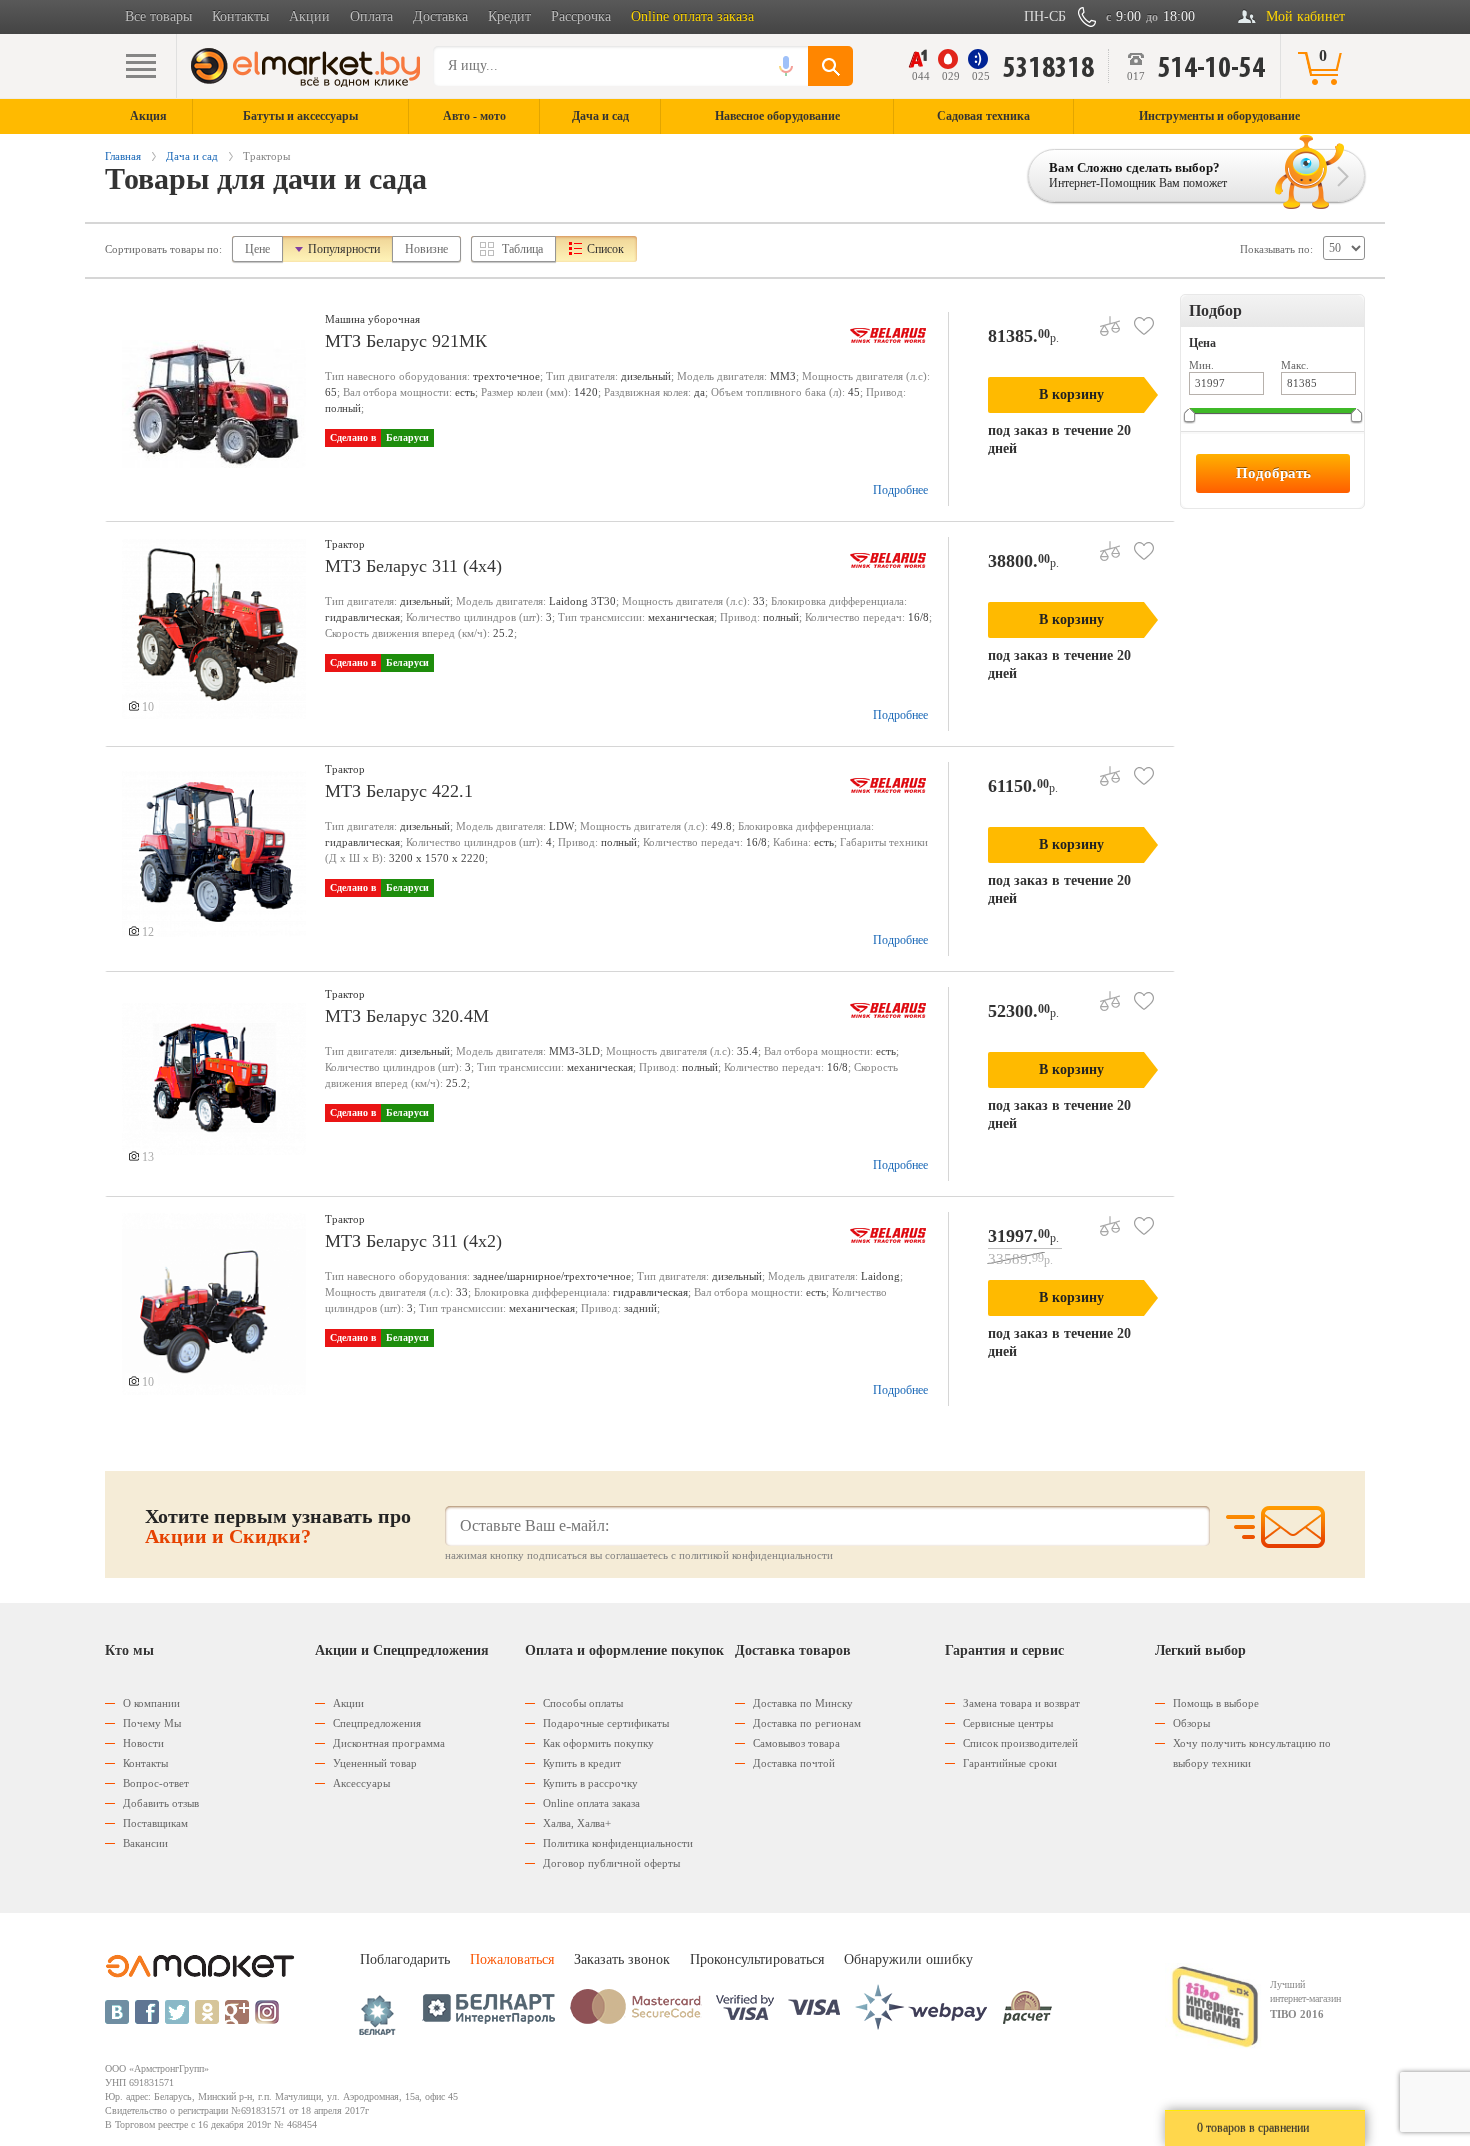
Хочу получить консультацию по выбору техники (1252, 1753)
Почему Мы (152, 1723)
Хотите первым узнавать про (278, 1526)
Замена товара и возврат (1021, 1703)
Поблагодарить (405, 1959)
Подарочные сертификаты (606, 1723)
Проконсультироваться (757, 1959)
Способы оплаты (583, 1703)
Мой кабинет (1305, 16)
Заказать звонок (622, 1959)
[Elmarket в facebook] (147, 2012)
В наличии (1224, 448)
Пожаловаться (512, 1959)
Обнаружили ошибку (908, 1959)
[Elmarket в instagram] (267, 2012)
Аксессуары (361, 1783)
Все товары (158, 16)
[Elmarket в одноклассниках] (207, 2012)
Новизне (426, 249)
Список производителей (1020, 1743)
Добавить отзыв (161, 1803)
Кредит (509, 16)
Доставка (440, 16)
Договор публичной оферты (611, 1863)
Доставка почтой (794, 1763)
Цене (257, 249)
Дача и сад (192, 156)
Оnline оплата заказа (591, 1803)
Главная (123, 156)
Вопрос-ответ (156, 1783)
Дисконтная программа (389, 1743)
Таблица (522, 249)
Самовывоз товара (796, 1743)
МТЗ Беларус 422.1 (399, 791)
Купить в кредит (582, 1763)
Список (605, 249)
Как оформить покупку (598, 1743)
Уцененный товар (375, 1763)
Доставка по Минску (803, 1703)
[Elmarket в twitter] (177, 2012)
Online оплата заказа (692, 16)
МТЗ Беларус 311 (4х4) (413, 566)
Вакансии (145, 1843)
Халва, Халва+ (577, 1823)
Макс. (1295, 365)
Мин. (1201, 365)
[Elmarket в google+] (237, 2012)
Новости (143, 1743)
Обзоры (1191, 1723)
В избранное (1144, 326)
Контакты (240, 16)
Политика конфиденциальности (618, 1843)
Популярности (344, 249)
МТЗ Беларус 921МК (406, 341)
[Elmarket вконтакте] (117, 2012)
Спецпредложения (377, 1723)
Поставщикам (155, 1823)
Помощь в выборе (1216, 1703)
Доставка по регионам (807, 1723)
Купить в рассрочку (590, 1783)
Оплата (371, 16)
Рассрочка (581, 16)
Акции (309, 16)
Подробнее (900, 490)
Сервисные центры (1008, 1723)
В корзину (1071, 394)
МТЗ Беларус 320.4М (407, 1016)
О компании (151, 1703)
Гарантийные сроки (1010, 1763)
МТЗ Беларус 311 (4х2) (413, 1241)
